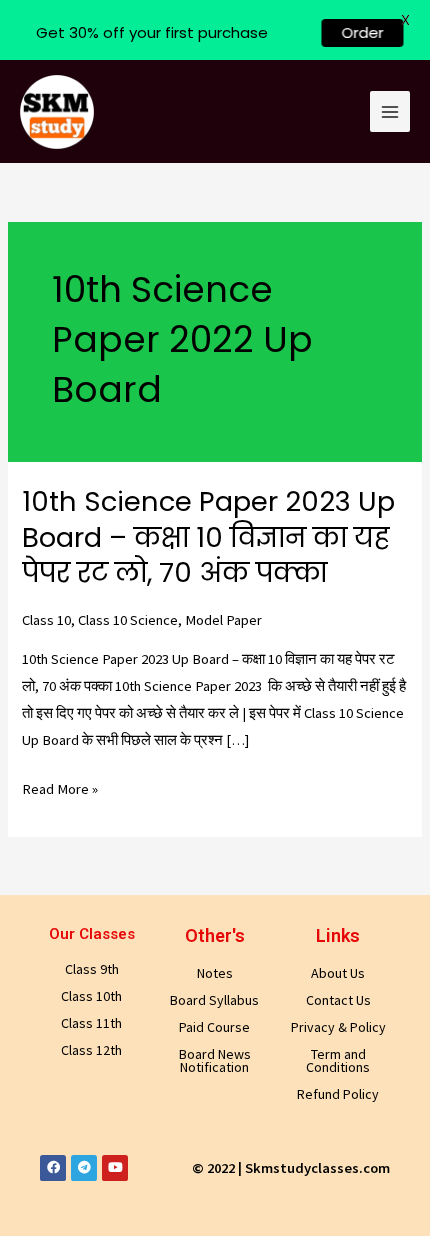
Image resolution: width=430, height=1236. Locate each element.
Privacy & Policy (338, 1027)
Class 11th (91, 1023)
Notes (215, 973)
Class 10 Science (128, 620)
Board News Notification (215, 1060)
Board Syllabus (214, 1000)
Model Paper (223, 620)
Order (348, 32)
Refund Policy (338, 1094)
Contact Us (338, 1000)
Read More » (60, 789)
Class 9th (92, 969)
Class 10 (46, 620)
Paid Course (214, 1027)
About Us (338, 973)
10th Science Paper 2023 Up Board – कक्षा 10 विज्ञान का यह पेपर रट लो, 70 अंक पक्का (208, 537)
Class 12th (91, 1050)
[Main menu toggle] (390, 111)
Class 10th (91, 996)
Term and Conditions (338, 1060)
